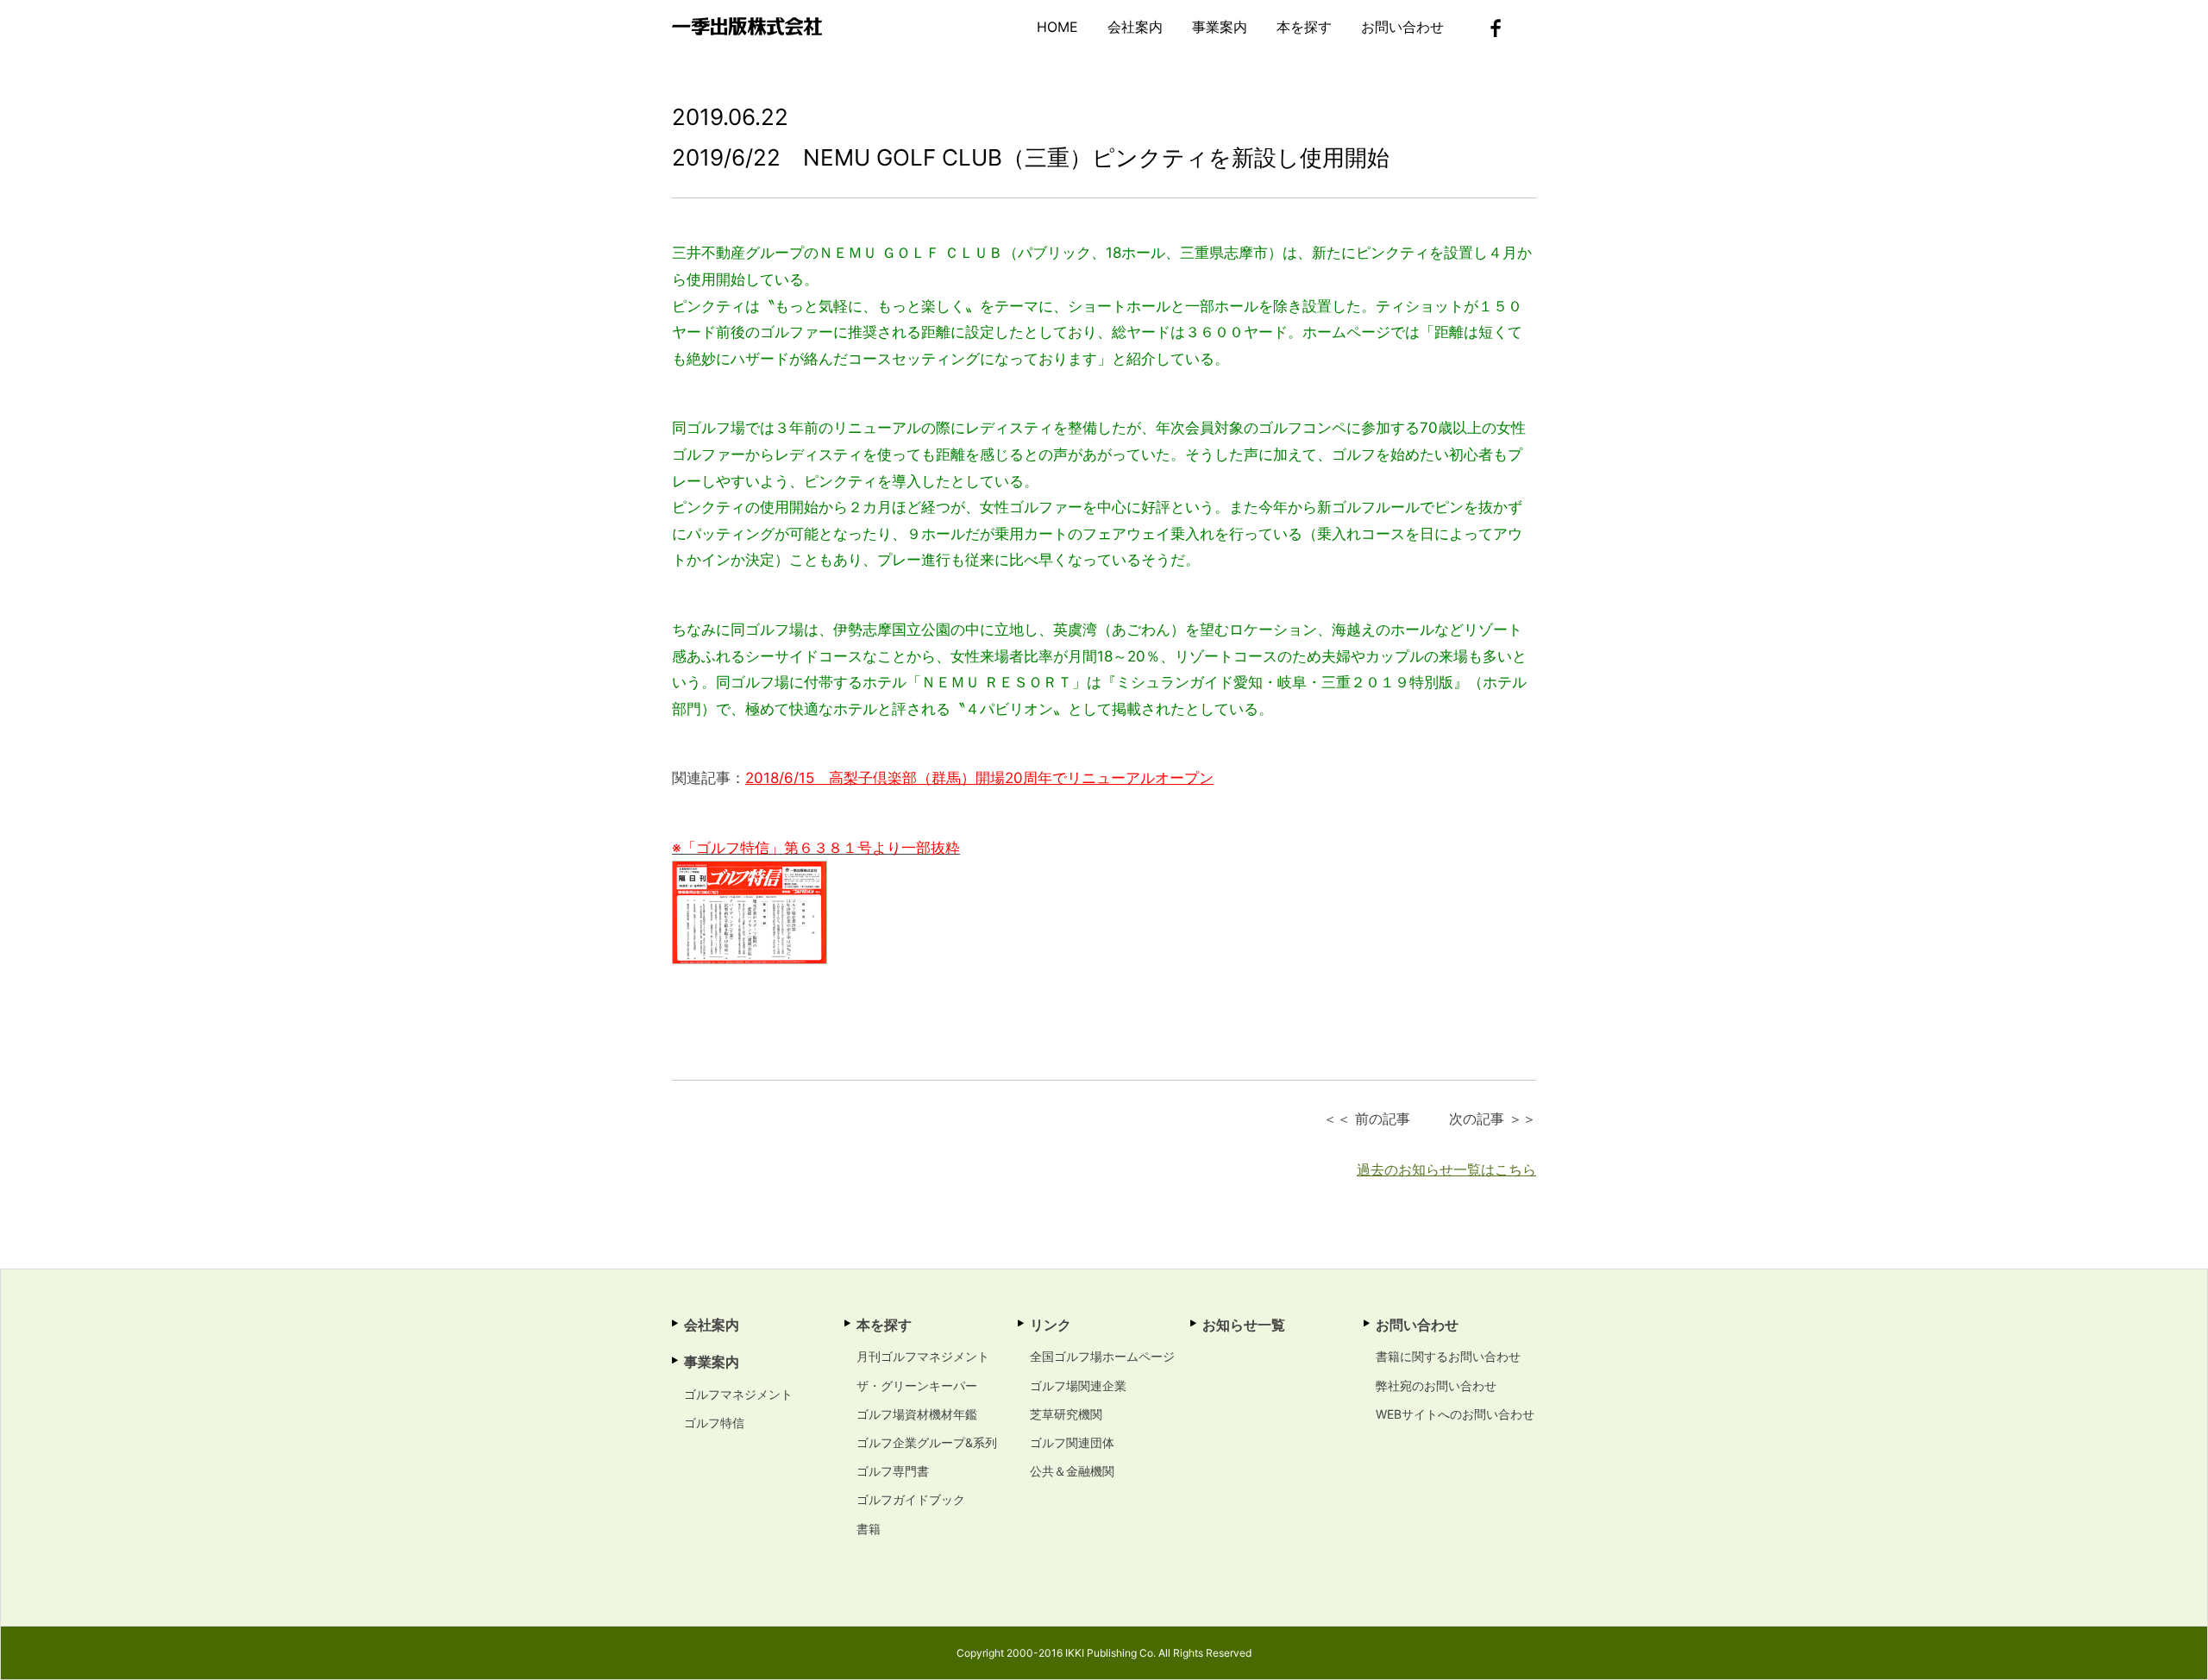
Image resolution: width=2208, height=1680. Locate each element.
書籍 (869, 1529)
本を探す (1304, 27)
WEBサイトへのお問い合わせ (1455, 1414)
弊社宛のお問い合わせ (1436, 1385)
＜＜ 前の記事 (1367, 1119)
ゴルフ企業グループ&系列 (927, 1442)
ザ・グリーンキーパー (917, 1385)
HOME (1057, 27)
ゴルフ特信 (714, 1423)
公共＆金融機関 (1072, 1471)
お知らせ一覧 (1244, 1325)
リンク (1051, 1325)
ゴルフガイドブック (911, 1499)
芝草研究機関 (1066, 1414)
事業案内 (1220, 27)
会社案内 (1135, 27)
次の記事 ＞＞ (1493, 1119)
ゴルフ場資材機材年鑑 (917, 1414)
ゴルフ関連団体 (1072, 1442)
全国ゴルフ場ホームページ (1102, 1356)
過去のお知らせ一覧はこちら (1446, 1169)
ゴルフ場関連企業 (1078, 1385)
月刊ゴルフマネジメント (923, 1356)
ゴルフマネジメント (738, 1394)
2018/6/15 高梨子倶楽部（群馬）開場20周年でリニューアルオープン (979, 778)
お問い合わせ (1402, 27)
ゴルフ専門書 (893, 1471)
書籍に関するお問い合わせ (1448, 1356)
